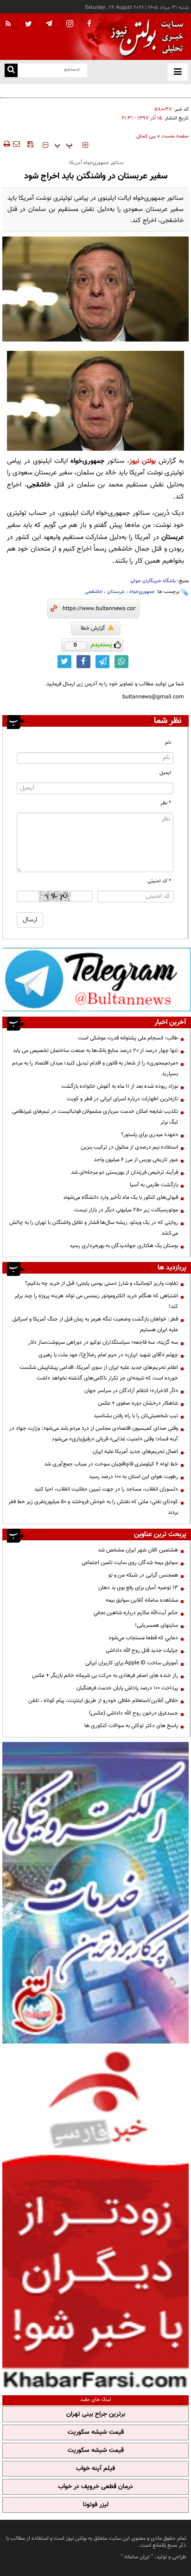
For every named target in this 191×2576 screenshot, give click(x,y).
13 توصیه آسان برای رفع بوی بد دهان (138, 1588)
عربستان (116, 592)
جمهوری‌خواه (142, 592)
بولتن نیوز (143, 461)
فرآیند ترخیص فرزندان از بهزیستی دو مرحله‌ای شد (124, 1172)
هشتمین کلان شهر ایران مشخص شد (138, 1550)
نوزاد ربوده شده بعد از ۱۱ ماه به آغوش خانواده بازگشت (120, 1086)
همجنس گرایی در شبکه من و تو (143, 1575)
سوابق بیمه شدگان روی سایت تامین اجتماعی (130, 1563)
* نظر (166, 803)
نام (168, 743)
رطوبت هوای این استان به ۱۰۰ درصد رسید (134, 1477)
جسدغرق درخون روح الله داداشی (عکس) (134, 1713)
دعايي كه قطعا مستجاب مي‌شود (143, 1638)
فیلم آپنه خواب (95, 2469)
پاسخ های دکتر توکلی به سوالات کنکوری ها (131, 1726)
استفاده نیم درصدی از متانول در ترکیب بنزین (129, 1147)
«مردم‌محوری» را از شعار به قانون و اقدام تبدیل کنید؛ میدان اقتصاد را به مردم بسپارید (95, 1068)
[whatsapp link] (121, 662)
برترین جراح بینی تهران (96, 2414)
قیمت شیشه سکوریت (96, 2432)
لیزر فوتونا (96, 2505)
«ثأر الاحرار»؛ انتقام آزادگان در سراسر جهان (131, 1391)
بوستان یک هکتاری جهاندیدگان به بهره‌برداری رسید (124, 1246)
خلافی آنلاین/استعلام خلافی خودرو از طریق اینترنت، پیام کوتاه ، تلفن (103, 1701)
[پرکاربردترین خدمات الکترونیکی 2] (95, 1893)
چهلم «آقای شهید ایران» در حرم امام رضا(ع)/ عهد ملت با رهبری (108, 1355)
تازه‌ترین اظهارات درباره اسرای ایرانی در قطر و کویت (122, 1099)
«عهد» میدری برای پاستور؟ (150, 1135)
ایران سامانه (137, 2557)
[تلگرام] (97, 979)
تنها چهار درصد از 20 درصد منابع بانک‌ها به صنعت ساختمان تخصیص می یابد (95, 1051)
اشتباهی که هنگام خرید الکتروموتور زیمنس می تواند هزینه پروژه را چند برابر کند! (96, 1301)
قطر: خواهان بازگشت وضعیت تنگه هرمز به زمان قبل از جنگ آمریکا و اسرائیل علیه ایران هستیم (95, 1324)
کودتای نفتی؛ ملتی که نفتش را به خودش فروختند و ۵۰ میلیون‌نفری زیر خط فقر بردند (93, 1507)
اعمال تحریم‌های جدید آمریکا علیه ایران (135, 1452)
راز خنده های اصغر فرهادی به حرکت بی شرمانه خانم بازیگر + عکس (105, 1676)
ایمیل (165, 773)
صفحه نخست (175, 136)
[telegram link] (102, 662)
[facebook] (89, 24)
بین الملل (146, 136)
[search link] (11, 70)
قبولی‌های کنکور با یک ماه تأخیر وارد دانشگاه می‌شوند (121, 1197)
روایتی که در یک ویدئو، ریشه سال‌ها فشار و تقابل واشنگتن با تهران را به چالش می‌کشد (94, 1228)
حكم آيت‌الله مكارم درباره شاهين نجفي (136, 1613)
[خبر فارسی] (95, 2218)
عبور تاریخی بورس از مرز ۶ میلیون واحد (136, 1160)
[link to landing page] (145, 37)
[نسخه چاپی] (6, 144)
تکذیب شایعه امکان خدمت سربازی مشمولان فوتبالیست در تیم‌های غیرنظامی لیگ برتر (95, 1117)
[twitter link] (64, 662)
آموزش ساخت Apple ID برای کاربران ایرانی (132, 1663)
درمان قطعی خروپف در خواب (95, 2487)
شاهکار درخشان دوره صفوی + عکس (138, 1403)
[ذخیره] (30, 144)
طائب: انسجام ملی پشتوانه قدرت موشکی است (128, 1038)
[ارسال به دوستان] (16, 144)
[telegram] (49, 23)
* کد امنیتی (159, 881)
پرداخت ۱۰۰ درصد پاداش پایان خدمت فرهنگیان (127, 1688)
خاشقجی (94, 592)
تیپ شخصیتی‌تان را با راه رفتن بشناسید (136, 1416)
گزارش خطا (93, 628)
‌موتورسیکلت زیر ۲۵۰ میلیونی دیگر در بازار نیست (126, 1210)
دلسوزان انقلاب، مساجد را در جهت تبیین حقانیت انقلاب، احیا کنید (106, 1489)
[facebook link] (83, 662)
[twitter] (29, 25)
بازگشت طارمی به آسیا (154, 1185)
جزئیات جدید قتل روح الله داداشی (142, 1650)
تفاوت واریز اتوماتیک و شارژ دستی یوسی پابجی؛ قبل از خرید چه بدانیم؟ (102, 1283)
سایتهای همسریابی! (156, 1625)
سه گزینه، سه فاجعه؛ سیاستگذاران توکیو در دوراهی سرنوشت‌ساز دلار (103, 1342)
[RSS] (8, 24)
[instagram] (70, 24)
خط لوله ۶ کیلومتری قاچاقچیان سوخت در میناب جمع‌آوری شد (111, 1464)
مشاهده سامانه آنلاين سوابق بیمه (142, 1600)
